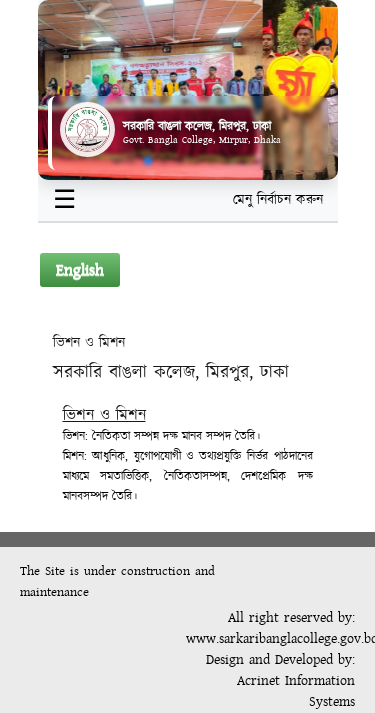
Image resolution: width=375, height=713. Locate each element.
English (80, 270)
